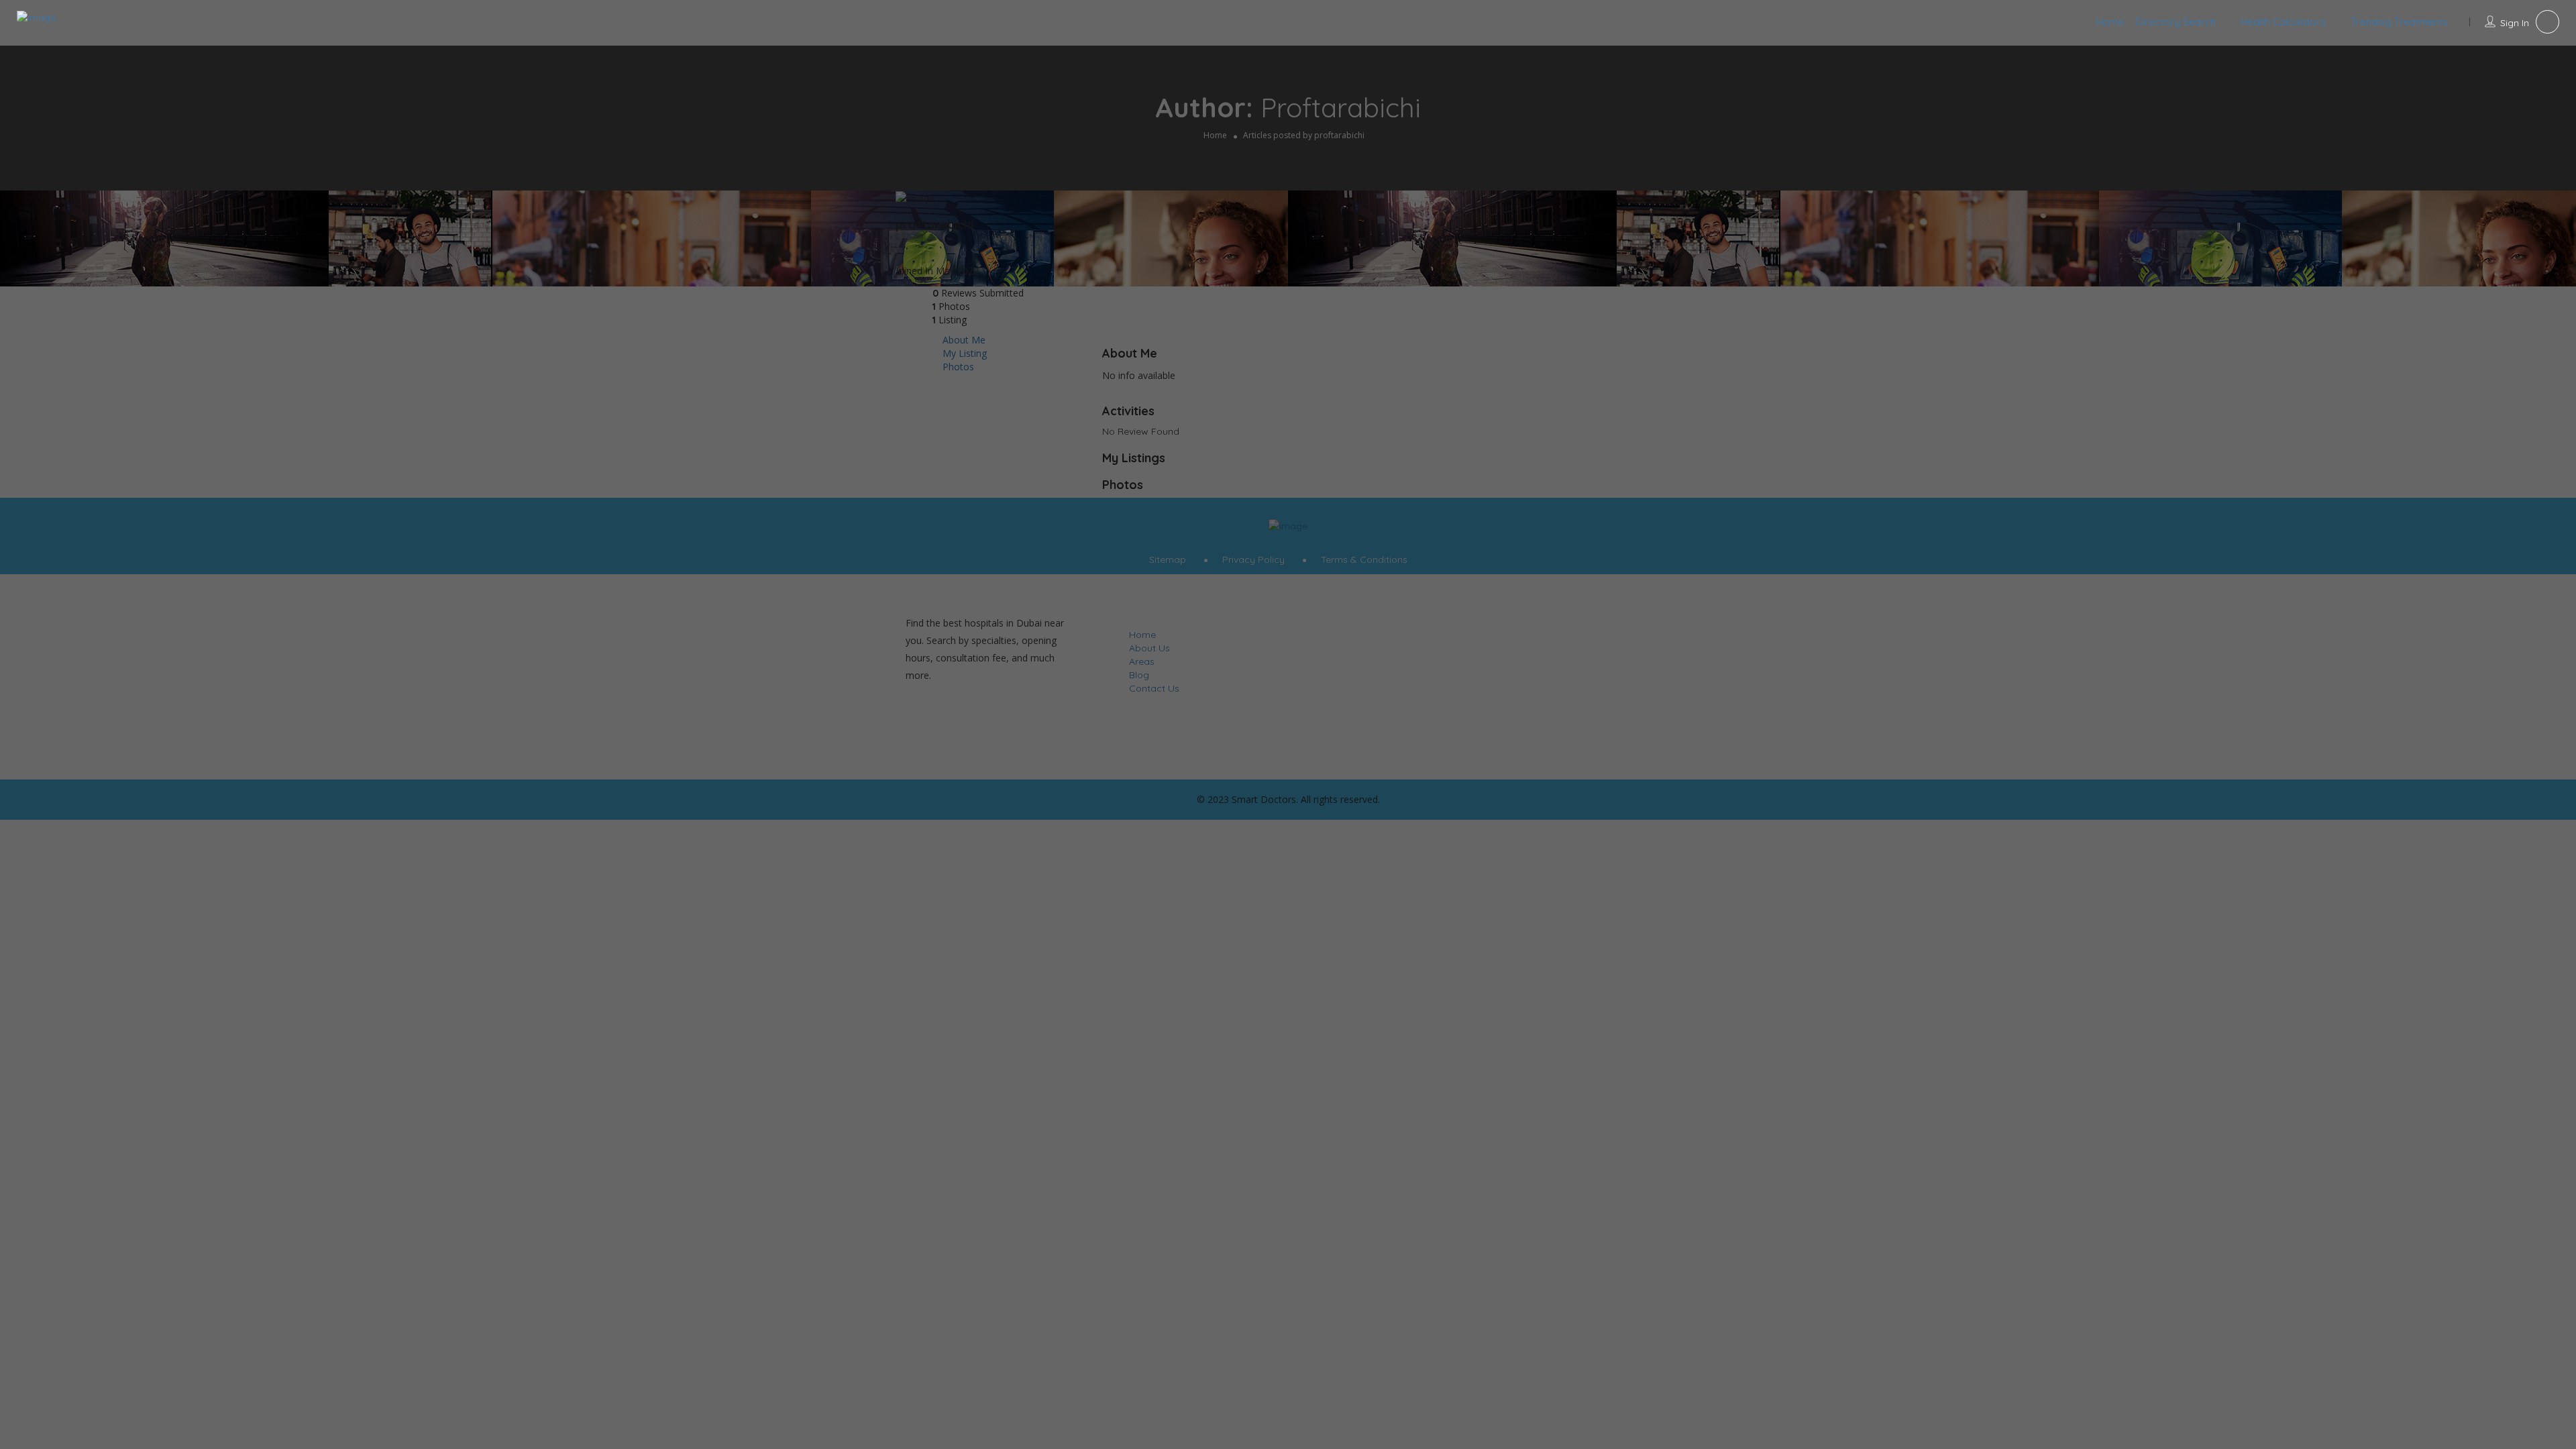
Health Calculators (2283, 22)
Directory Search (2176, 22)
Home (2110, 22)
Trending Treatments (2399, 22)
